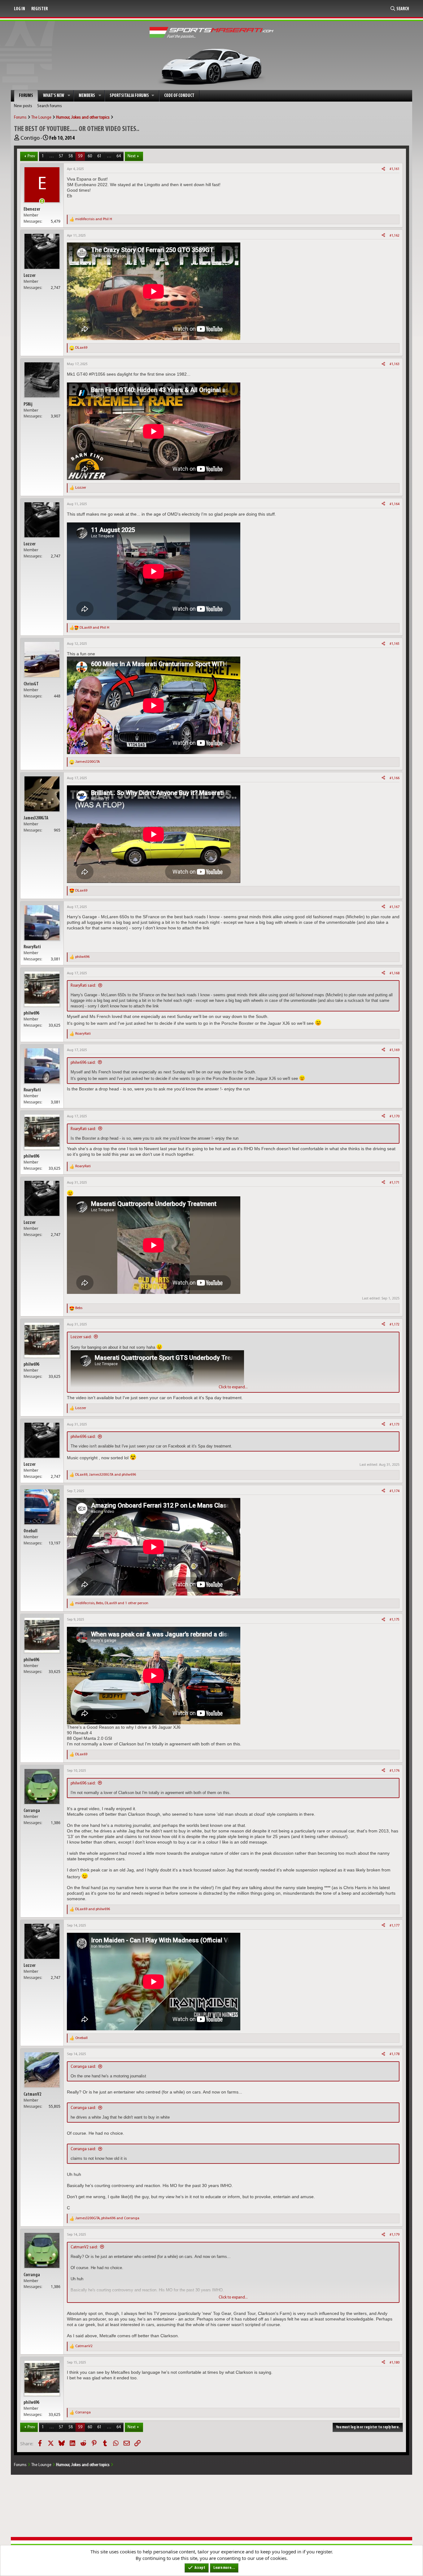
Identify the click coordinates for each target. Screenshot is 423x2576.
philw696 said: (83, 1063)
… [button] (51, 156)
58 (71, 156)
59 (80, 156)
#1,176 (395, 1771)
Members (87, 96)
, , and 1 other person (112, 1603)
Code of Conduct (179, 96)
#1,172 (395, 1325)
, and (106, 1475)
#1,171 (395, 1183)
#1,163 (395, 364)
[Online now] (42, 201)
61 (99, 156)
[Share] (383, 169)
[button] (69, 96)
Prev (31, 156)
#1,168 (395, 973)
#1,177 (395, 1926)
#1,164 (395, 504)
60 (90, 156)
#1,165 (395, 644)
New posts (23, 106)
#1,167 (395, 907)
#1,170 (395, 1116)
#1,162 (395, 236)
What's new (54, 96)
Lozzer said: (81, 1337)
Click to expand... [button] (233, 1387)
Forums (26, 96)
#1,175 (395, 1620)
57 (61, 156)
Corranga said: (83, 2067)
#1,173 (395, 1425)
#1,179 (395, 2235)
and (94, 219)
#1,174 (395, 1491)
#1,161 (395, 169)
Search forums (50, 106)
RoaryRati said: (83, 986)
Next (132, 156)
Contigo (30, 138)
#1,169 (395, 1050)
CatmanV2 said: (84, 2247)
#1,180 (395, 2363)
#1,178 (395, 2054)
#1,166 (395, 778)
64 (119, 156)
